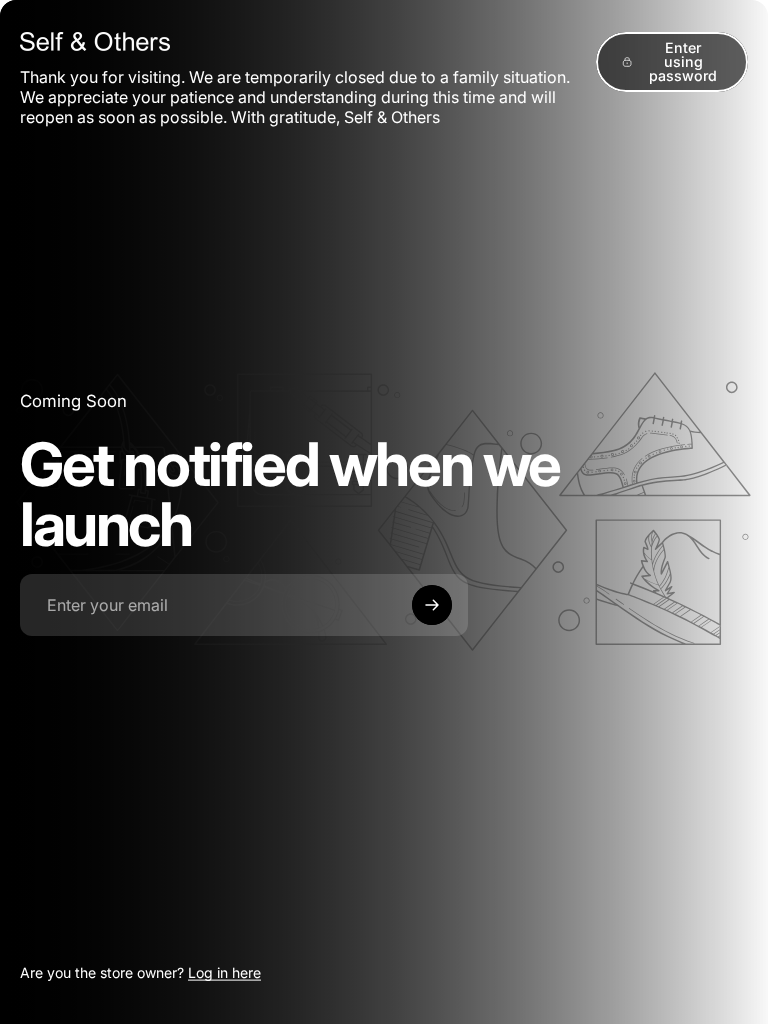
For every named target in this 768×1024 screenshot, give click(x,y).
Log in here (224, 972)
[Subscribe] (432, 605)
